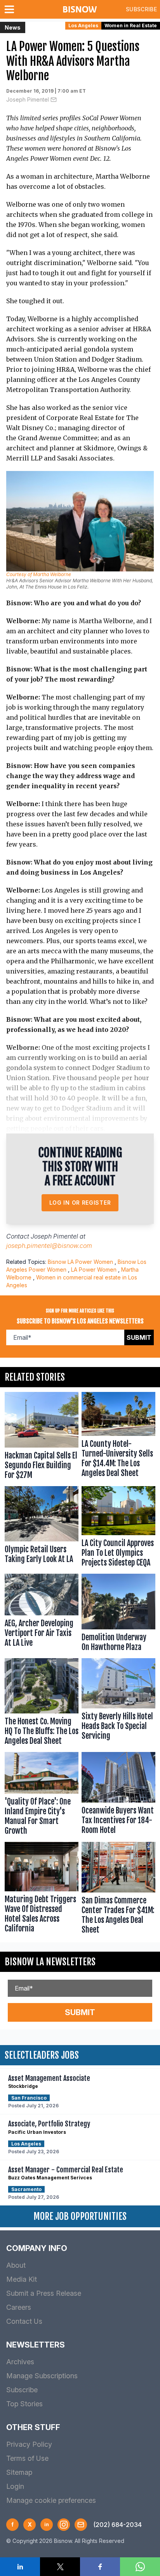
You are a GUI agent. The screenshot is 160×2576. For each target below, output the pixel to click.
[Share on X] (60, 2567)
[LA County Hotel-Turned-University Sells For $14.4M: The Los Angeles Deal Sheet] (118, 1437)
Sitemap (19, 2472)
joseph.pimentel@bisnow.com (49, 1246)
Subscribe (141, 9)
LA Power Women (94, 1270)
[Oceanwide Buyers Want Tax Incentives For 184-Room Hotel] (118, 1795)
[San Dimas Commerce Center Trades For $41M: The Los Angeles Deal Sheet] (118, 1890)
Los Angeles (83, 25)
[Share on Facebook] (100, 2567)
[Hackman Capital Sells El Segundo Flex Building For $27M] (42, 1437)
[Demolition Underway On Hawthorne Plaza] (118, 1614)
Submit (139, 1337)
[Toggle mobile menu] (11, 9)
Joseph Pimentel (28, 99)
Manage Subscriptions (42, 2376)
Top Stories (24, 2404)
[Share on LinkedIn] (20, 2567)
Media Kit (22, 2279)
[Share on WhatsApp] (140, 2567)
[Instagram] (64, 2525)
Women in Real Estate (131, 25)
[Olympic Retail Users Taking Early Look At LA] (42, 1529)
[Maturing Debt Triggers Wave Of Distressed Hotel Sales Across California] (42, 1890)
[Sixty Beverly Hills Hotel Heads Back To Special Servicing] (118, 1704)
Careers (19, 2307)
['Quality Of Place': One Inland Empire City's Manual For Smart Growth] (42, 1795)
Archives (20, 2362)
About (16, 2265)
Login (15, 2486)
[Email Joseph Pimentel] (54, 100)
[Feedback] (81, 2525)
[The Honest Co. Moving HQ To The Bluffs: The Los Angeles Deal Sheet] (42, 1704)
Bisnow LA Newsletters (50, 1962)
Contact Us (24, 2321)
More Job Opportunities (80, 2216)
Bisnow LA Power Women (80, 1262)
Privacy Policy (29, 2444)
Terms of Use (27, 2458)
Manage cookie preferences (51, 2500)
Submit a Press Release (44, 2293)
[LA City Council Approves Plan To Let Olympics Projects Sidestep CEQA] (118, 1529)
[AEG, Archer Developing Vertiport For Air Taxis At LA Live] (42, 1614)
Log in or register (80, 1203)
